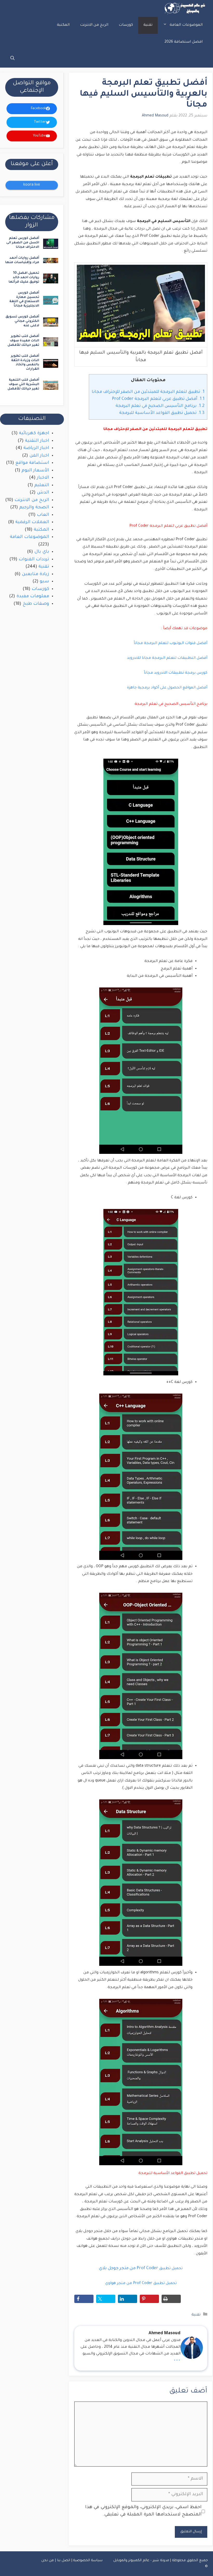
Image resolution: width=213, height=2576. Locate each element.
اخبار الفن (39, 456)
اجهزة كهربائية (34, 434)
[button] (12, 59)
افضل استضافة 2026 (184, 42)
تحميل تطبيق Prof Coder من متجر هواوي (141, 2284)
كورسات (126, 25)
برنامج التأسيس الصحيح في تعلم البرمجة (160, 406)
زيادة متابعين (35, 574)
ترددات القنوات (34, 560)
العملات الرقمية (32, 522)
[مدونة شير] (184, 8)
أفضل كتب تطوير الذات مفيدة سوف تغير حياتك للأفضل (23, 341)
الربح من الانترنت (94, 25)
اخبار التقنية (37, 441)
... (177, 2359)
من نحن (48, 2561)
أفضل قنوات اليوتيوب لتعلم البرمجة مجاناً (171, 643)
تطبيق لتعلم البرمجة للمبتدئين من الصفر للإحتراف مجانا (148, 392)
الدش (43, 493)
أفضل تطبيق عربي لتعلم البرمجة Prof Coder (158, 399)
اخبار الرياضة (36, 448)
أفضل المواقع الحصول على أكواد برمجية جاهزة (167, 688)
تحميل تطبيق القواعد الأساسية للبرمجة (162, 413)
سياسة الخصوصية (88, 2561)
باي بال (42, 552)
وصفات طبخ (36, 604)
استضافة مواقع (32, 463)
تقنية (148, 25)
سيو (44, 582)
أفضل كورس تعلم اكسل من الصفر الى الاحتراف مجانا (23, 243)
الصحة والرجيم (34, 508)
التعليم (42, 486)
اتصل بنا (64, 2561)
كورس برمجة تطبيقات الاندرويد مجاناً (176, 673)
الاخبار (43, 478)
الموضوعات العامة (186, 25)
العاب (43, 515)
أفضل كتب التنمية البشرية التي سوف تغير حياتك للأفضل (23, 385)
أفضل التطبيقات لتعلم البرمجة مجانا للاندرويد (167, 658)
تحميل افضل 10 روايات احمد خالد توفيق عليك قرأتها (24, 278)
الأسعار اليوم (35, 471)
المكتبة (63, 25)
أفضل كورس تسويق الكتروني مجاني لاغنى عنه (22, 321)
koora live (32, 185)
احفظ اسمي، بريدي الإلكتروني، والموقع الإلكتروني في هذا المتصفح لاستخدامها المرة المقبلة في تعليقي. (143, 2511)
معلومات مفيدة (33, 597)
